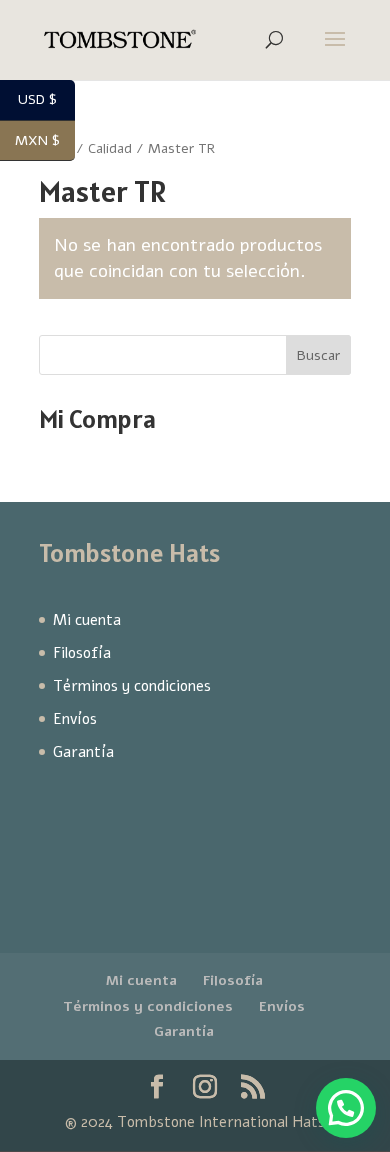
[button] (346, 1108)
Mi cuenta (87, 620)
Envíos (75, 719)
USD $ (46, 100)
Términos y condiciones (132, 686)
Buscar (318, 355)
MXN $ (45, 141)
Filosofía (82, 653)
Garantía (83, 752)
